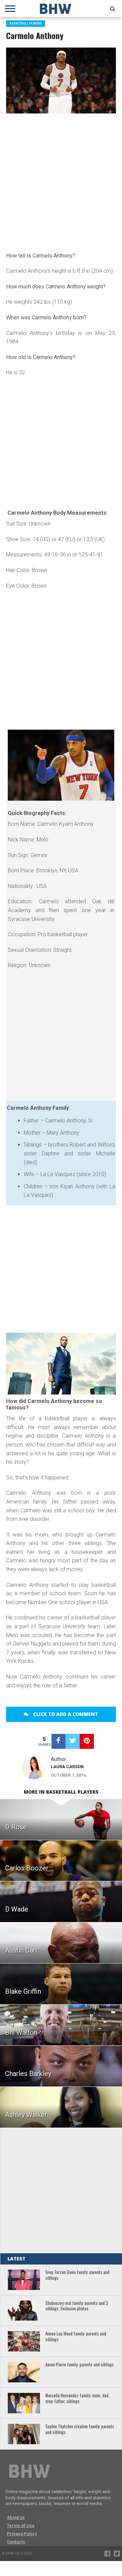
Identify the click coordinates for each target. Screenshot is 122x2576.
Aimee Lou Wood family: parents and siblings (76, 2337)
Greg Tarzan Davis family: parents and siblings (77, 2275)
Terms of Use (21, 2526)
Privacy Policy (22, 2534)
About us (16, 2517)
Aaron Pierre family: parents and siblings (80, 2365)
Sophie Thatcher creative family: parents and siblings (80, 2429)
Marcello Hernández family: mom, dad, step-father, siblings (77, 2399)
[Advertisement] (61, 181)
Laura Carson (67, 1767)
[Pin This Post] (87, 1741)
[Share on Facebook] (59, 1741)
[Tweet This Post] (73, 1741)
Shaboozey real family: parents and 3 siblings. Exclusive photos (77, 2306)
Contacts (16, 2542)
